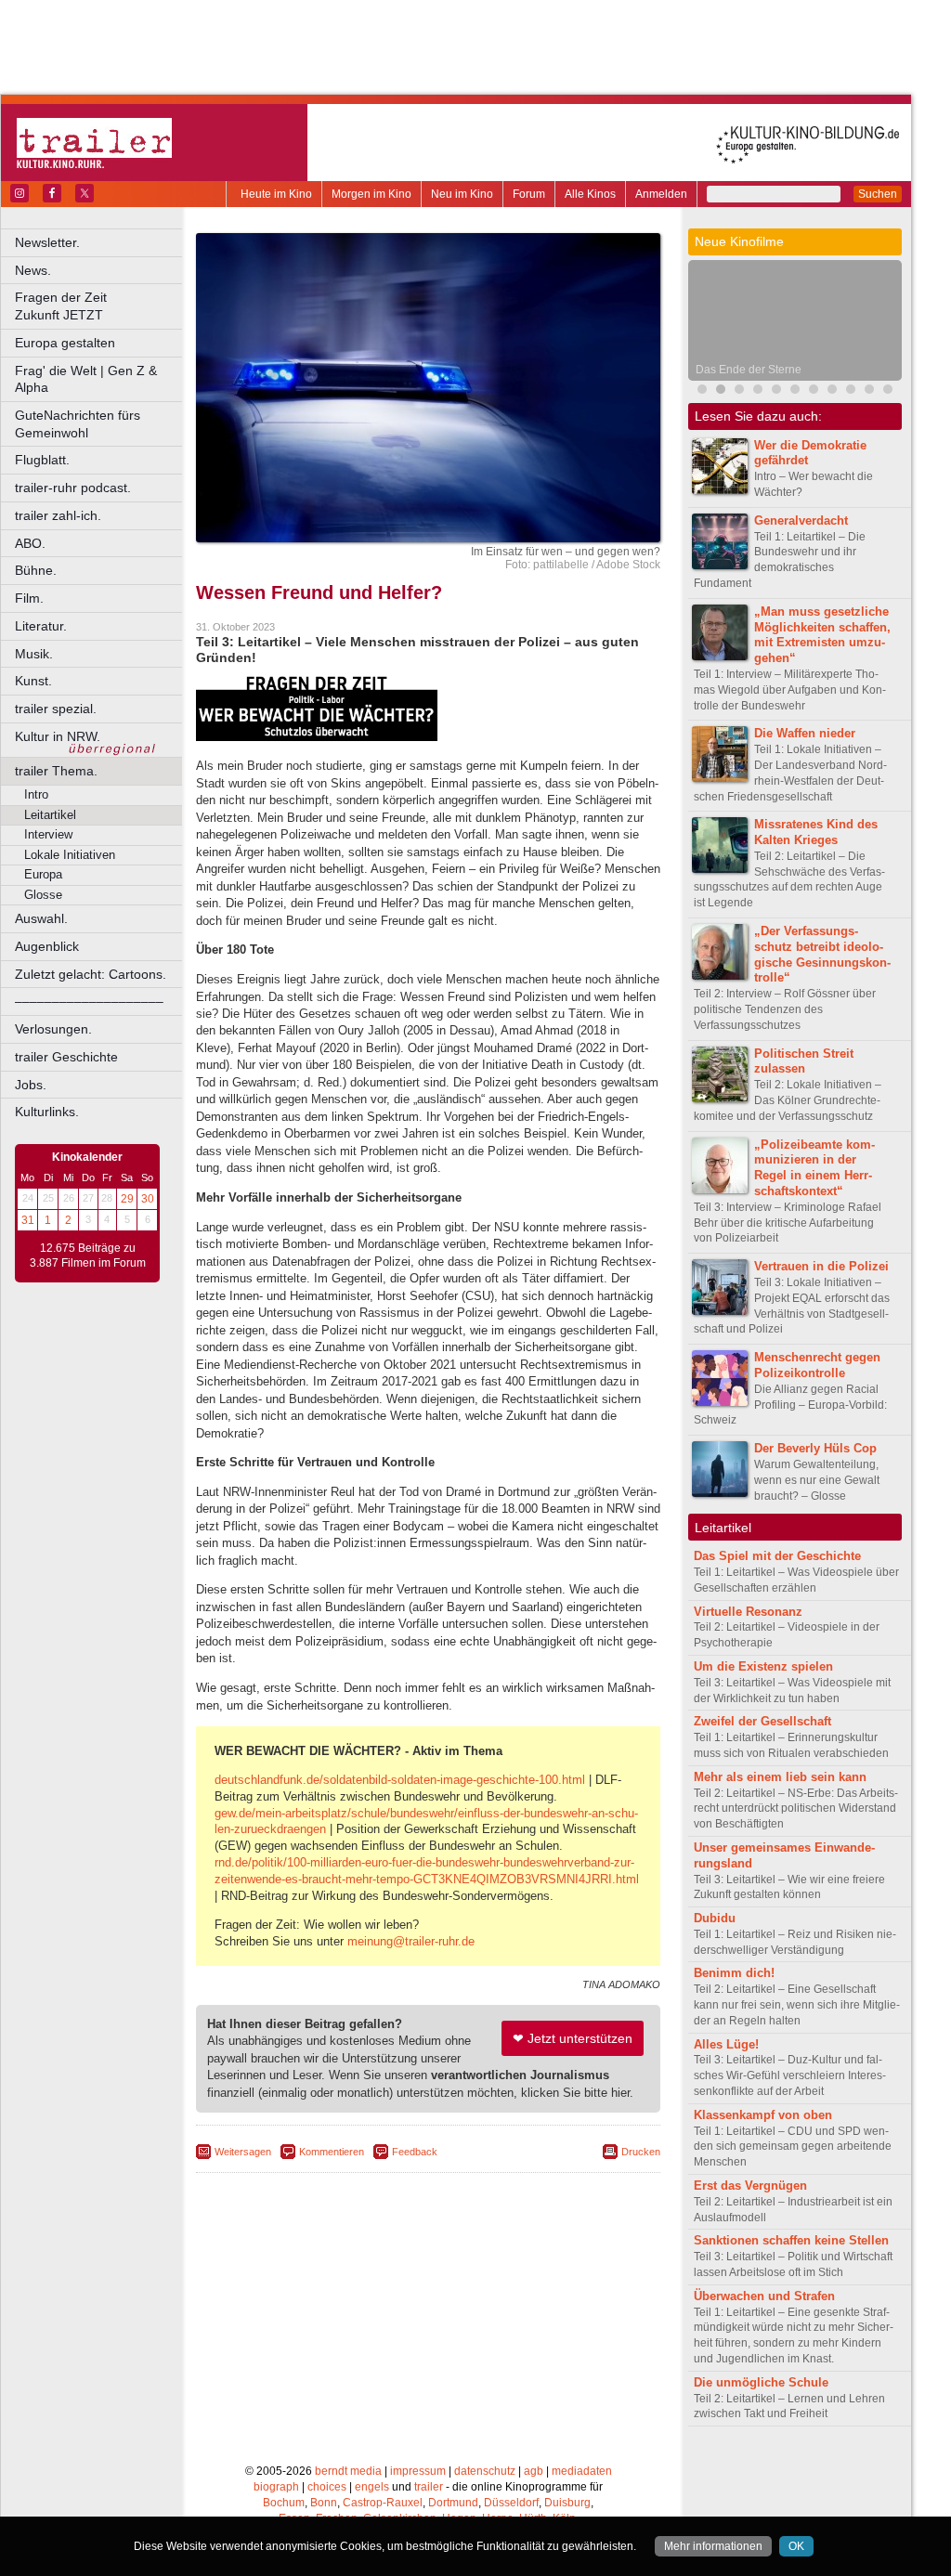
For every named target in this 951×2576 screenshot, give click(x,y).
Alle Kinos (590, 194)
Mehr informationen (713, 2546)
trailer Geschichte (66, 1057)
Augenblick (47, 946)
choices (327, 2487)
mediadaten (582, 2471)
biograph (276, 2487)
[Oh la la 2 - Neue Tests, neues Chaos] (776, 391)
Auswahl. (41, 918)
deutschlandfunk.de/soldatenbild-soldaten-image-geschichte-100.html (400, 1780)
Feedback (415, 2152)
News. (33, 270)
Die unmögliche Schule (761, 2382)
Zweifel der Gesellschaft (762, 1721)
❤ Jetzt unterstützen (573, 2038)
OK (796, 2546)
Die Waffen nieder (805, 733)
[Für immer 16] (869, 391)
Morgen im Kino (371, 194)
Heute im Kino (276, 194)
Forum (529, 194)
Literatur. (41, 626)
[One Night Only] (702, 391)
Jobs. (31, 1085)
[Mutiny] (739, 391)
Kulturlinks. (47, 1112)
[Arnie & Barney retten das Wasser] (888, 391)
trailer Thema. (56, 771)
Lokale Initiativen (70, 855)
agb (534, 2471)
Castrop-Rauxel (383, 2503)
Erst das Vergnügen (750, 2186)
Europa (43, 874)
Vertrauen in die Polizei (821, 1266)
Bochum (284, 2503)
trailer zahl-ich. (58, 515)
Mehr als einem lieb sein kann (780, 1777)
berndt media (348, 2471)
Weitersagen (243, 2152)
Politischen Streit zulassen (804, 1061)
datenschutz (485, 2471)
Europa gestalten (65, 343)
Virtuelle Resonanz (748, 1612)
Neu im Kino (462, 194)
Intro (36, 794)
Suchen (878, 194)
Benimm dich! (734, 1973)
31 (28, 1220)
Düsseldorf (511, 2503)
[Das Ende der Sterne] (721, 391)
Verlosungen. (53, 1029)
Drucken (641, 2152)
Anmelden (661, 194)
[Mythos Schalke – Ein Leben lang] (795, 391)
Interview (48, 834)
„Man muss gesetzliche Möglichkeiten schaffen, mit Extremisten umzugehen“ (822, 635)
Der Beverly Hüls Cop (815, 1448)
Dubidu (715, 1918)
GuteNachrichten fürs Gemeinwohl (78, 424)
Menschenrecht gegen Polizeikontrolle (817, 1365)
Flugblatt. (42, 460)
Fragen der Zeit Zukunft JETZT (100, 306)
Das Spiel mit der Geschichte (777, 1556)
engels (372, 2487)
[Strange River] (851, 391)
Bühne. (36, 570)
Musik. (34, 654)
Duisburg (567, 2503)
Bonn (324, 2503)
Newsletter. (47, 242)
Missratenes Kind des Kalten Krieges (816, 832)
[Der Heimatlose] (814, 391)
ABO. (30, 543)
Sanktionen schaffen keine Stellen (791, 2240)
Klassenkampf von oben (763, 2115)
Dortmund (453, 2503)
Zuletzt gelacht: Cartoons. (91, 974)
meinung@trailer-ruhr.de (411, 1941)
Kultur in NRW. (58, 736)
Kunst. (33, 681)
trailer (429, 2487)
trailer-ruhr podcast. (73, 488)
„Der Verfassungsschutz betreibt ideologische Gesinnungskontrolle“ (822, 954)
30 (148, 1199)
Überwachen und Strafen (764, 2296)
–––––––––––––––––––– (89, 1001)
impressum (418, 2471)
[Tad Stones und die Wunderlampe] (758, 391)
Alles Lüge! (726, 2044)
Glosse (43, 895)
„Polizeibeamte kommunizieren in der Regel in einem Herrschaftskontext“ (814, 1168)
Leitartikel (50, 815)
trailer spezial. (56, 709)
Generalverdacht (801, 520)
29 (127, 1199)
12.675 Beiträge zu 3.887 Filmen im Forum (88, 1255)
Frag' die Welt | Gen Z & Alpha (86, 379)
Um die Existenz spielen (763, 1666)
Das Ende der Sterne (749, 370)
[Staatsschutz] (832, 391)
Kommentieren (332, 2152)
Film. (29, 598)
